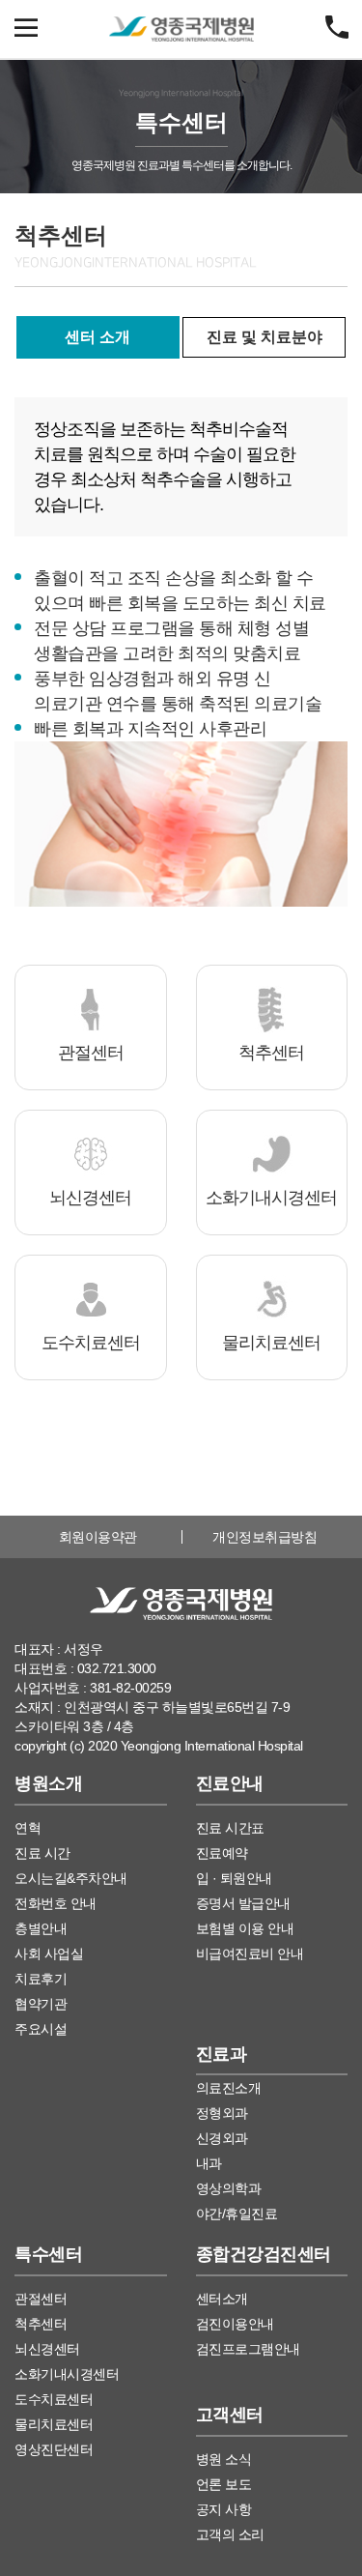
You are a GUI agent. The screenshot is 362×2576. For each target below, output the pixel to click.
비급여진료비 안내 (250, 1954)
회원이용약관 (98, 1537)
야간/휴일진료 (237, 2214)
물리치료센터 (54, 2424)
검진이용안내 (235, 2324)
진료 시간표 (230, 1828)
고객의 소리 (230, 2534)
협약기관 (41, 2004)
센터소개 (222, 2299)
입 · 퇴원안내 (234, 1878)
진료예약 (222, 1853)
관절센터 (41, 2299)
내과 (209, 2163)
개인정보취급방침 (265, 1537)
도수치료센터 (54, 2399)
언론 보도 (224, 2484)
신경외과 (222, 2138)
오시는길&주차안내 (71, 1878)
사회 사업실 (49, 1954)
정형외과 (222, 2113)
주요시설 (41, 2029)
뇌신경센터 (47, 2349)
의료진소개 (229, 2088)
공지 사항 (224, 2509)
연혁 (28, 1828)
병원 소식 (224, 2459)
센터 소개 (97, 337)
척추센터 (41, 2324)
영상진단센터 (54, 2449)
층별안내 (41, 1928)
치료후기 (41, 1979)
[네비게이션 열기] (26, 17)
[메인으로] (181, 29)
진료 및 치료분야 (265, 337)
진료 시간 (42, 1853)
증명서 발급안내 (243, 1903)
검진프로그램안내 (248, 2349)
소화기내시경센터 (67, 2374)
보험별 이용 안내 (245, 1928)
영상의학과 (229, 2188)
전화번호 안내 (56, 1903)
